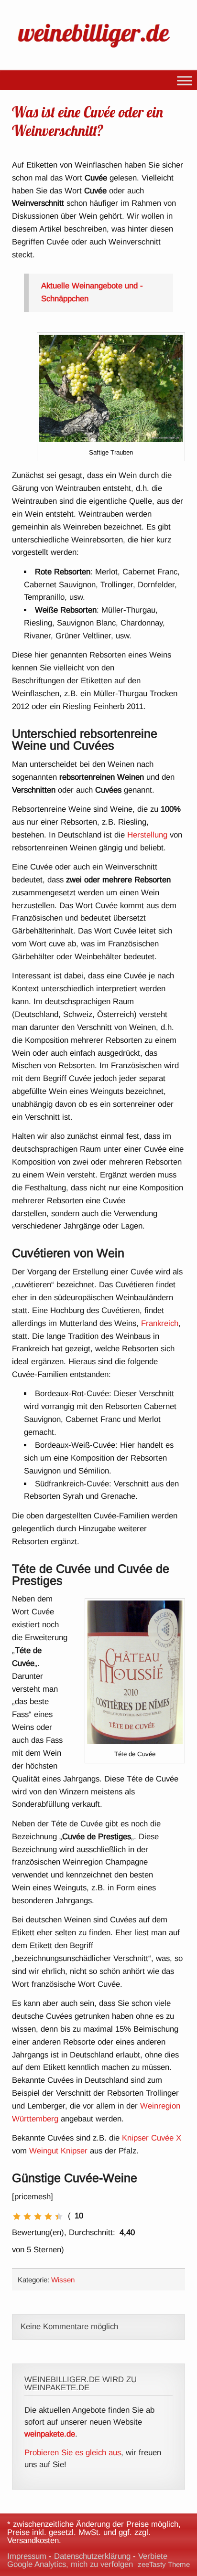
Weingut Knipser (58, 2151)
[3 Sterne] (38, 2216)
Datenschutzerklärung (92, 2556)
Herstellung (147, 835)
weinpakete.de (50, 2434)
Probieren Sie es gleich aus (73, 2453)
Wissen (63, 2280)
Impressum (27, 2556)
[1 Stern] (17, 2216)
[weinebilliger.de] (98, 49)
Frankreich (160, 1323)
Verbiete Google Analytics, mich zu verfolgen (87, 2560)
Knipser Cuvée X (152, 2138)
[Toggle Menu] (185, 81)
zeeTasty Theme (164, 2564)
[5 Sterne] (59, 2216)
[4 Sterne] (48, 2216)
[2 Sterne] (27, 2216)
